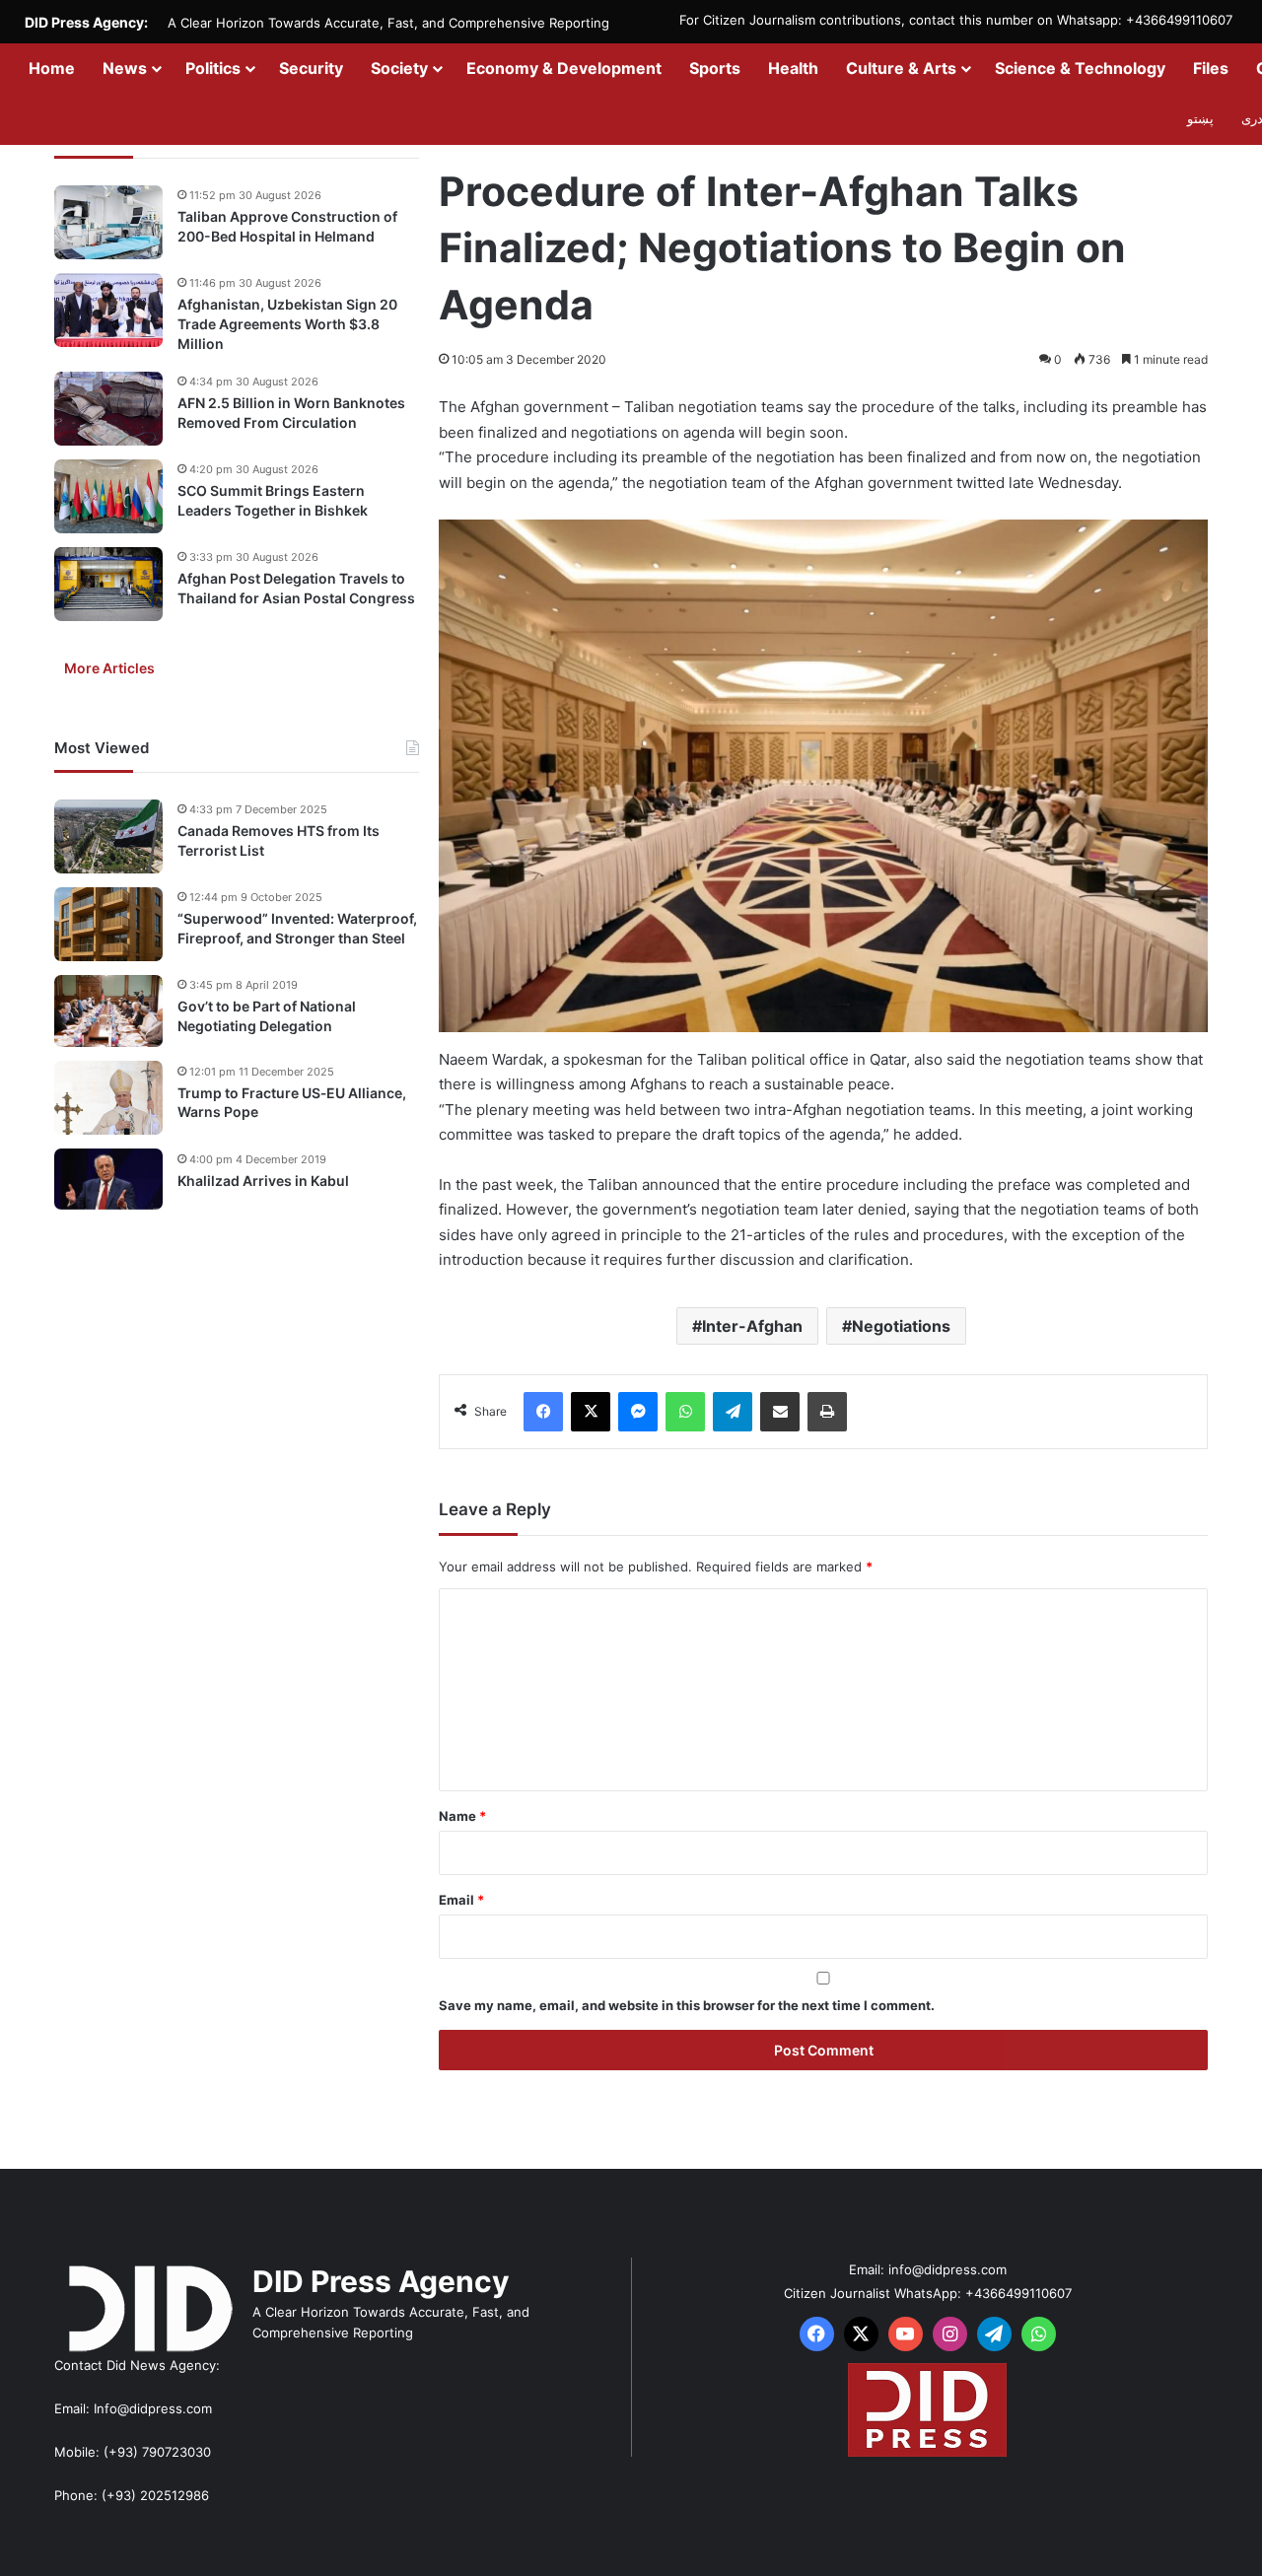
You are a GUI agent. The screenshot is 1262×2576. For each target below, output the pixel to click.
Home (52, 68)
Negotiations (901, 1326)
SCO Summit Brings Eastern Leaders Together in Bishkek (273, 500)
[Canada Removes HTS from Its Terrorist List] (108, 836)
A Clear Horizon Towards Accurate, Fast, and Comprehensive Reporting (388, 23)
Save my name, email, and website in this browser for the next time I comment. (687, 2005)
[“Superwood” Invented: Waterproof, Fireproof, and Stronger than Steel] (108, 924)
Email (461, 1900)
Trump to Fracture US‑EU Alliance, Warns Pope (292, 1102)
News (125, 68)
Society (399, 68)
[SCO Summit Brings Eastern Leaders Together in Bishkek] (108, 496)
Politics (213, 68)
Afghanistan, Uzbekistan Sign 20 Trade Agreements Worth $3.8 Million (287, 323)
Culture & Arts (901, 68)
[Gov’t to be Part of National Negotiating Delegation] (108, 1011)
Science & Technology (1080, 68)
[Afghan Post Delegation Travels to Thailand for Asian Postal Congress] (108, 584)
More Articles (109, 668)
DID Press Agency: (86, 22)
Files (1211, 68)
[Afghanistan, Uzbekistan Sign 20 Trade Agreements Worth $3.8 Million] (108, 310)
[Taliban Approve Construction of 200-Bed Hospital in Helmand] (108, 222)
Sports (715, 68)
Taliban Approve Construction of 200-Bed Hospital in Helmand (287, 226)
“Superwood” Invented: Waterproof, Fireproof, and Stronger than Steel (297, 928)
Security (311, 68)
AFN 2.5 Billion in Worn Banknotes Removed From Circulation (291, 413)
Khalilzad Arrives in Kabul (263, 1180)
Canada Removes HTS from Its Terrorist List (279, 840)
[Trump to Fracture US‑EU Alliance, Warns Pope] (108, 1098)
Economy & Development (564, 68)
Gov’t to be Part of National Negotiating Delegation (267, 1016)
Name (462, 1816)
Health (793, 68)
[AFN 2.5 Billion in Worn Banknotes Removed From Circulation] (108, 409)
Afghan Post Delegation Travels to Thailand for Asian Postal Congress (296, 588)
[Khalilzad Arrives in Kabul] (108, 1179)
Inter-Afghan (752, 1326)
